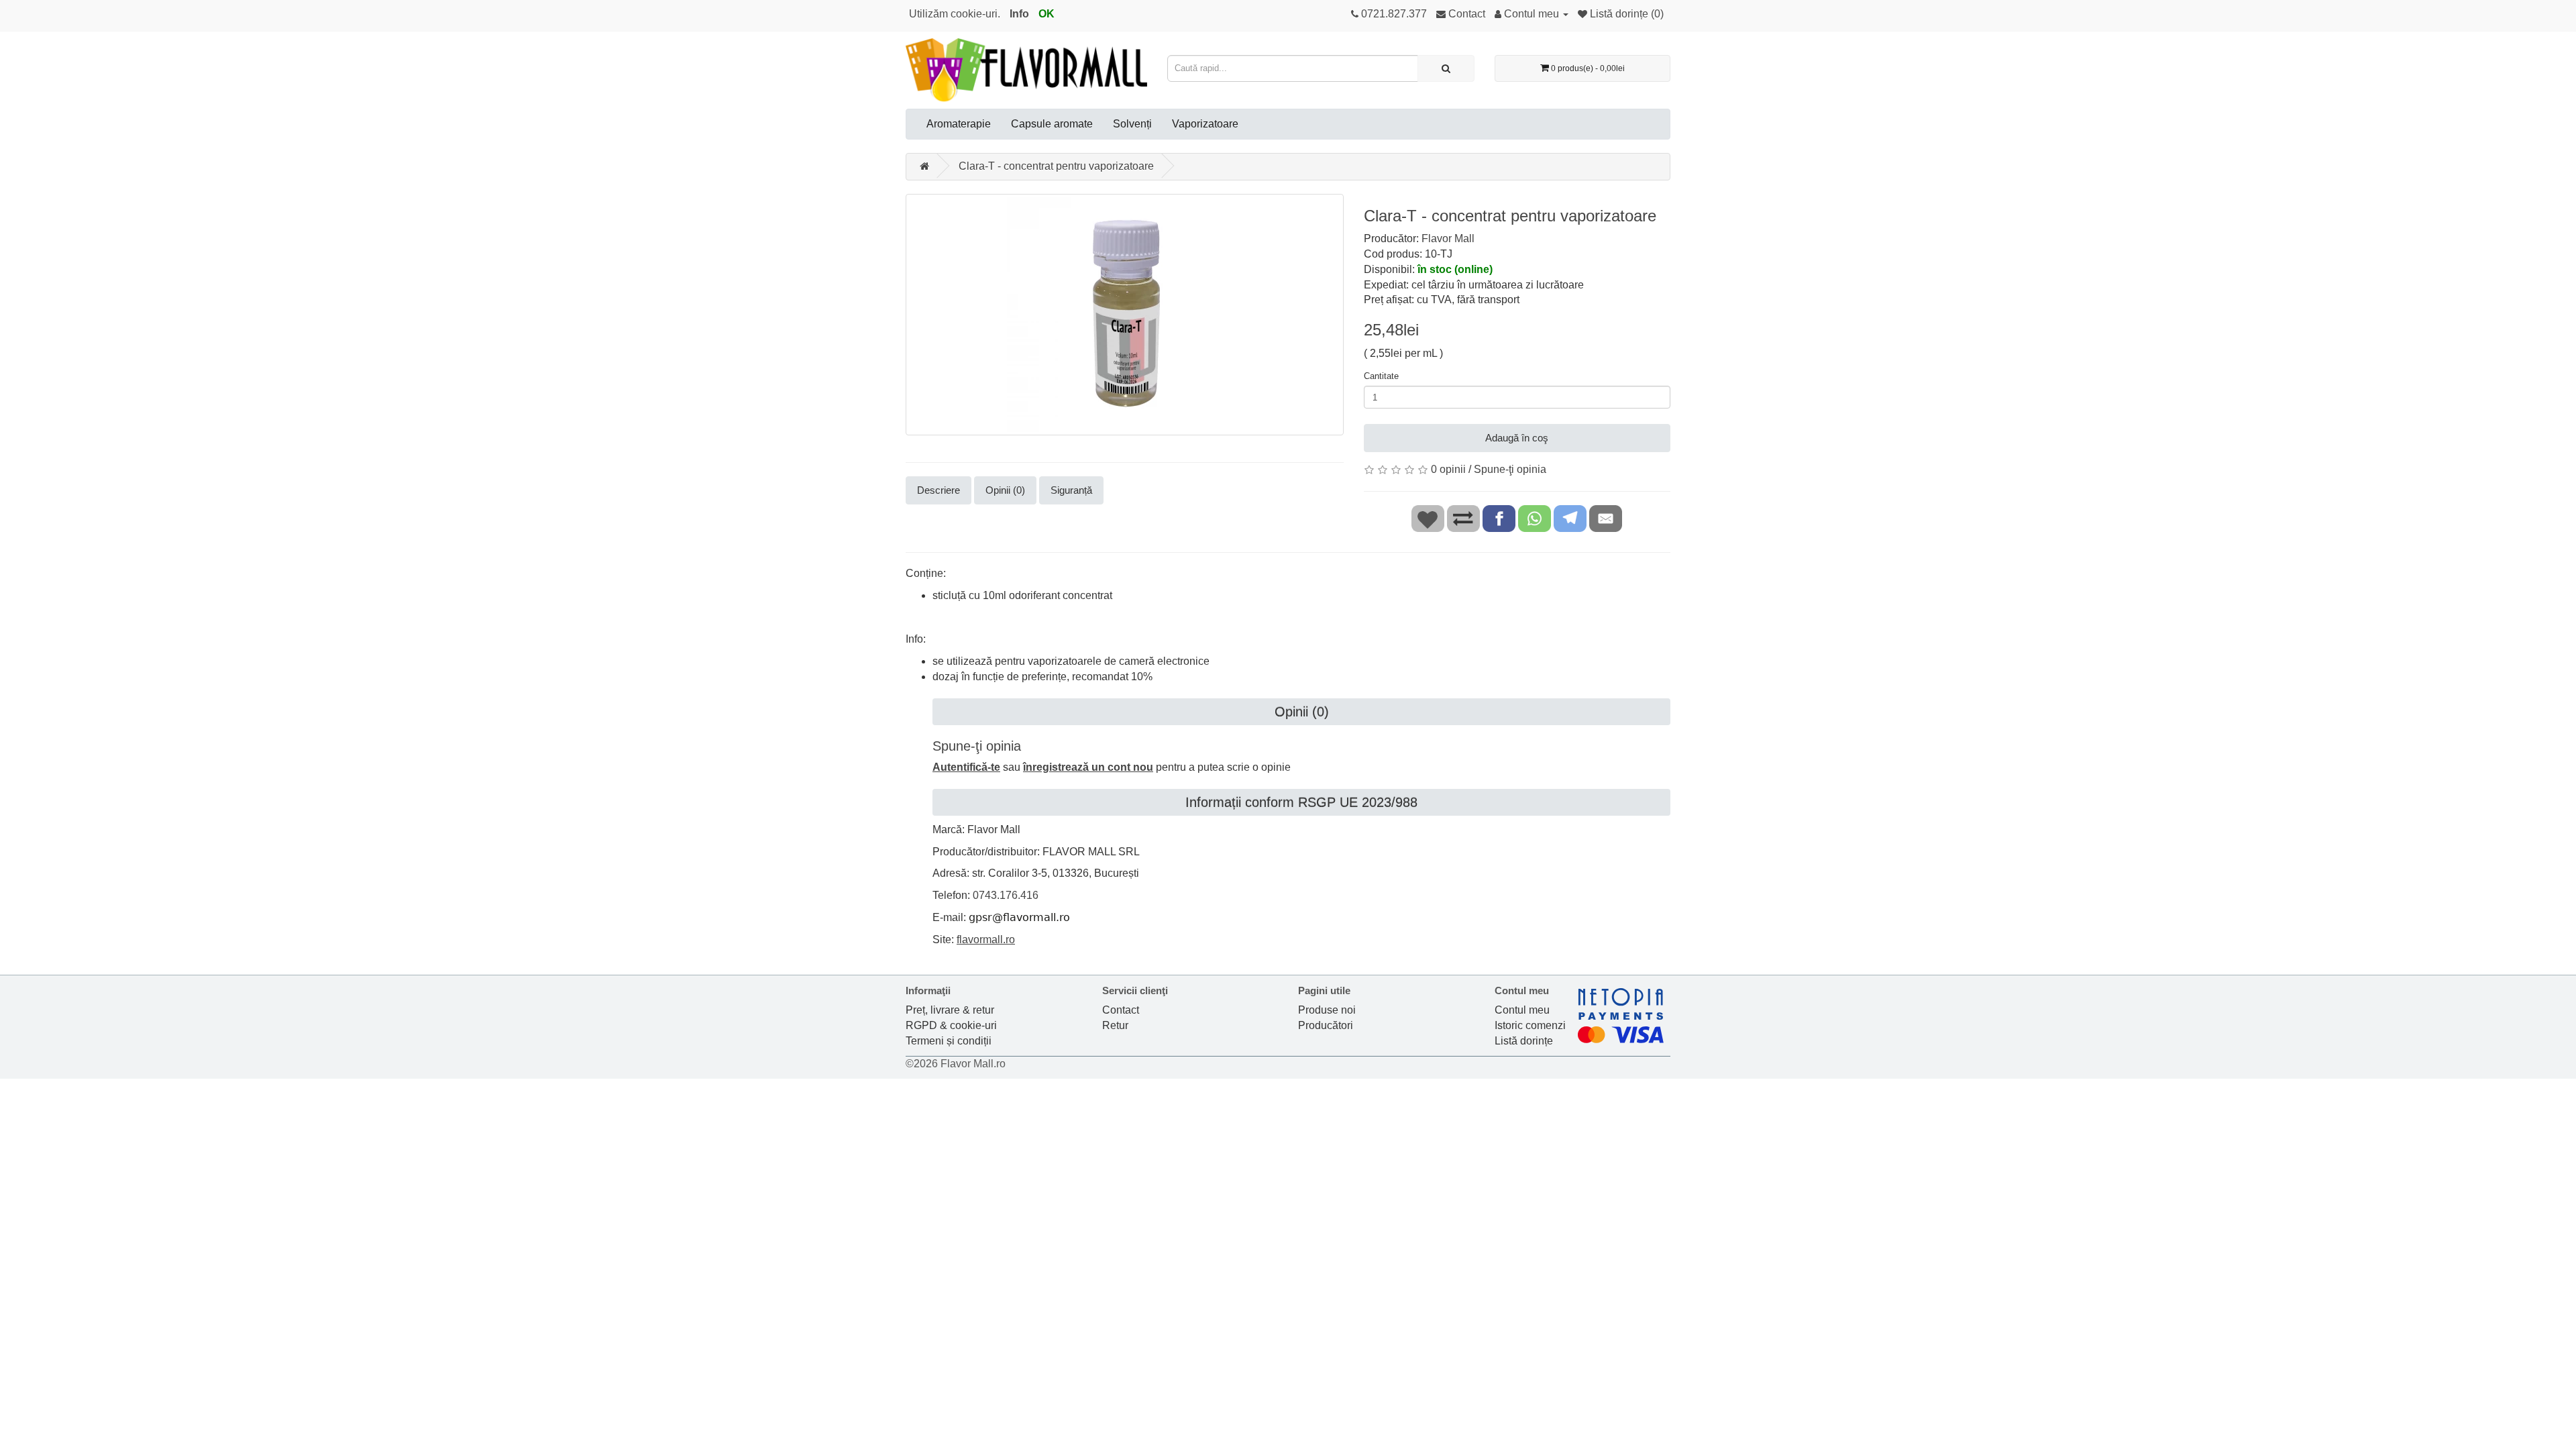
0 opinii (1448, 469)
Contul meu (1522, 1010)
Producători (1326, 1025)
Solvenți (1132, 124)
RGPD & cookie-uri (951, 1025)
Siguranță (1071, 490)
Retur (1115, 1025)
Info (1019, 14)
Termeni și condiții (949, 1041)
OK (1046, 14)
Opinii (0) (1005, 490)
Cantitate (1381, 376)
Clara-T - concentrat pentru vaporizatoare (1056, 166)
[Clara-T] (1125, 315)
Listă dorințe (1524, 1041)
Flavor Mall (1448, 238)
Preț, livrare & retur (950, 1010)
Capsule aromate (1052, 124)
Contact (1121, 1010)
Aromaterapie (959, 124)
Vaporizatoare (1205, 124)
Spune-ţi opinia (1510, 469)
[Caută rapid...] (1446, 68)
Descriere (938, 490)
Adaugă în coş (1517, 438)
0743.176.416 (1006, 895)
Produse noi (1327, 1010)
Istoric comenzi (1530, 1025)
